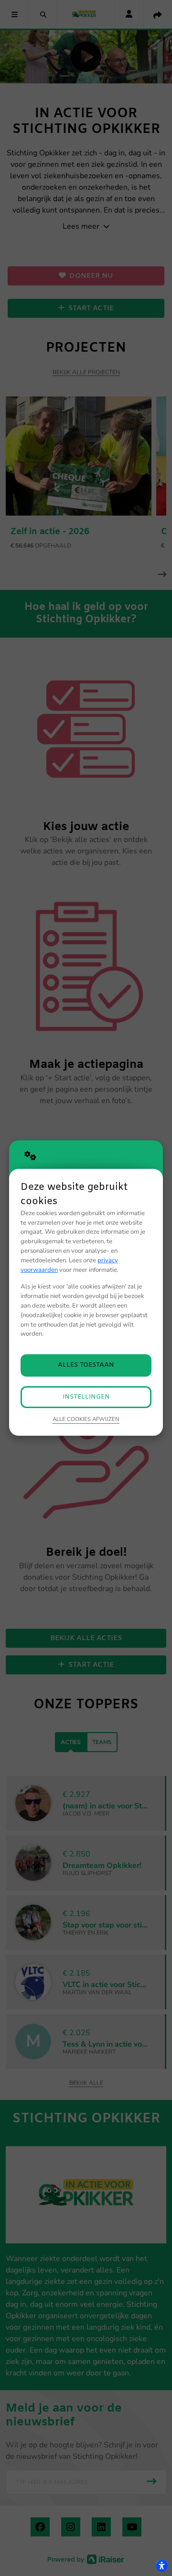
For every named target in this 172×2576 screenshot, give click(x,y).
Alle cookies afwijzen (86, 1419)
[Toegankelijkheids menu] (161, 2566)
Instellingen (86, 1397)
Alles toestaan (86, 1365)
